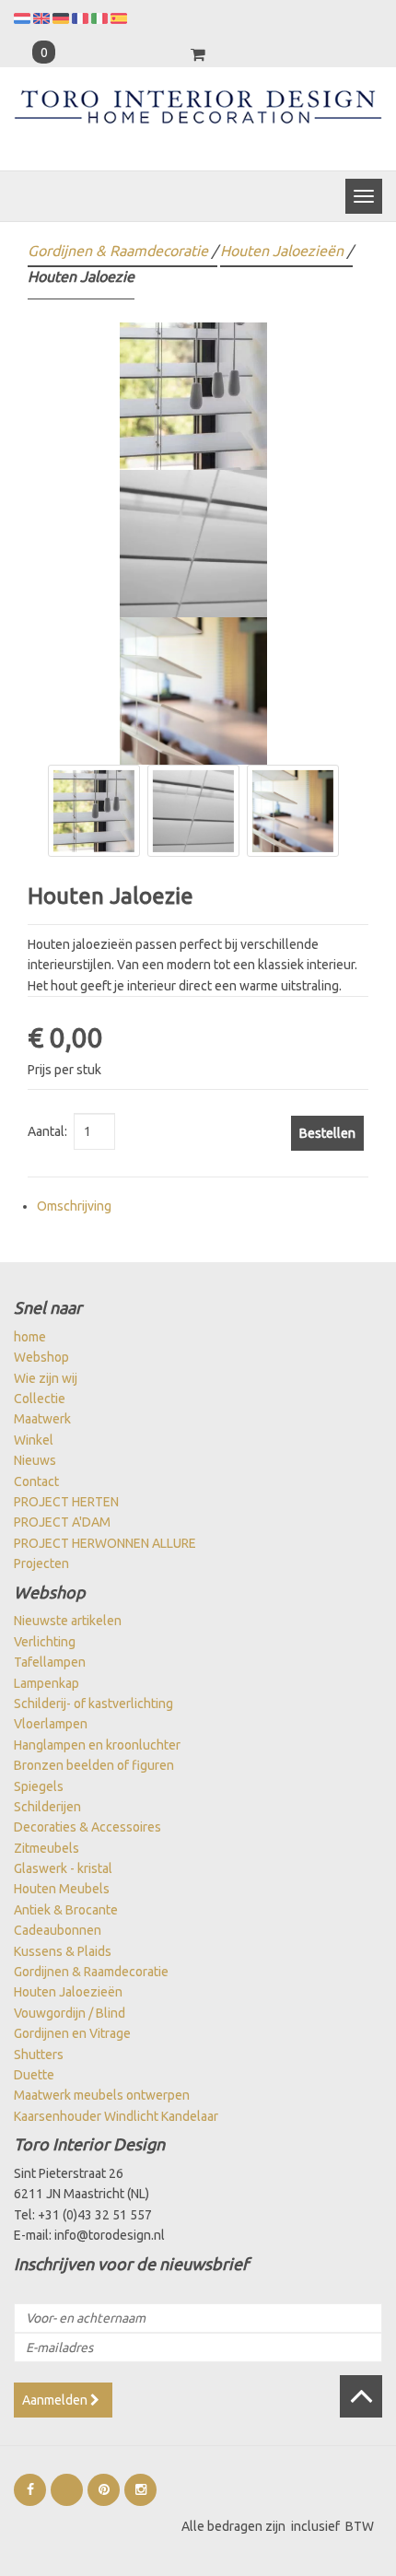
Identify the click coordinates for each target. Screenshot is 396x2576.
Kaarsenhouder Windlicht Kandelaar (116, 2116)
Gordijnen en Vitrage (72, 2033)
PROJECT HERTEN (66, 1502)
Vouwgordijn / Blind (70, 2013)
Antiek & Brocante (66, 1910)
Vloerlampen (51, 1724)
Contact (36, 1481)
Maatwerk (42, 1419)
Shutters (39, 2055)
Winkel (34, 1440)
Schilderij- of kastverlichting (93, 1704)
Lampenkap (47, 1683)
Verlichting (45, 1642)
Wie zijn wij (46, 1378)
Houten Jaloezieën (282, 251)
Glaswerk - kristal (63, 1868)
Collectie (40, 1399)
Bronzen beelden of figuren (94, 1765)
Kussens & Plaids (63, 1951)
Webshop (41, 1357)
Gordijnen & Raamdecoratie (118, 251)
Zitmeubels (47, 1848)
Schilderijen (47, 1807)
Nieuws (35, 1460)
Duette (34, 2075)
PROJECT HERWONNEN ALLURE (105, 1543)
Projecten (41, 1563)
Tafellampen (50, 1662)
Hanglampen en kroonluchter (97, 1745)
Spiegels (39, 1786)
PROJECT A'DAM (62, 1522)
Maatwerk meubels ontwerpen (102, 2095)
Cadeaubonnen (58, 1930)
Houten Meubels (62, 1889)
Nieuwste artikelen (68, 1621)
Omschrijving (74, 1206)
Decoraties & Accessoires (87, 1827)
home (30, 1337)
